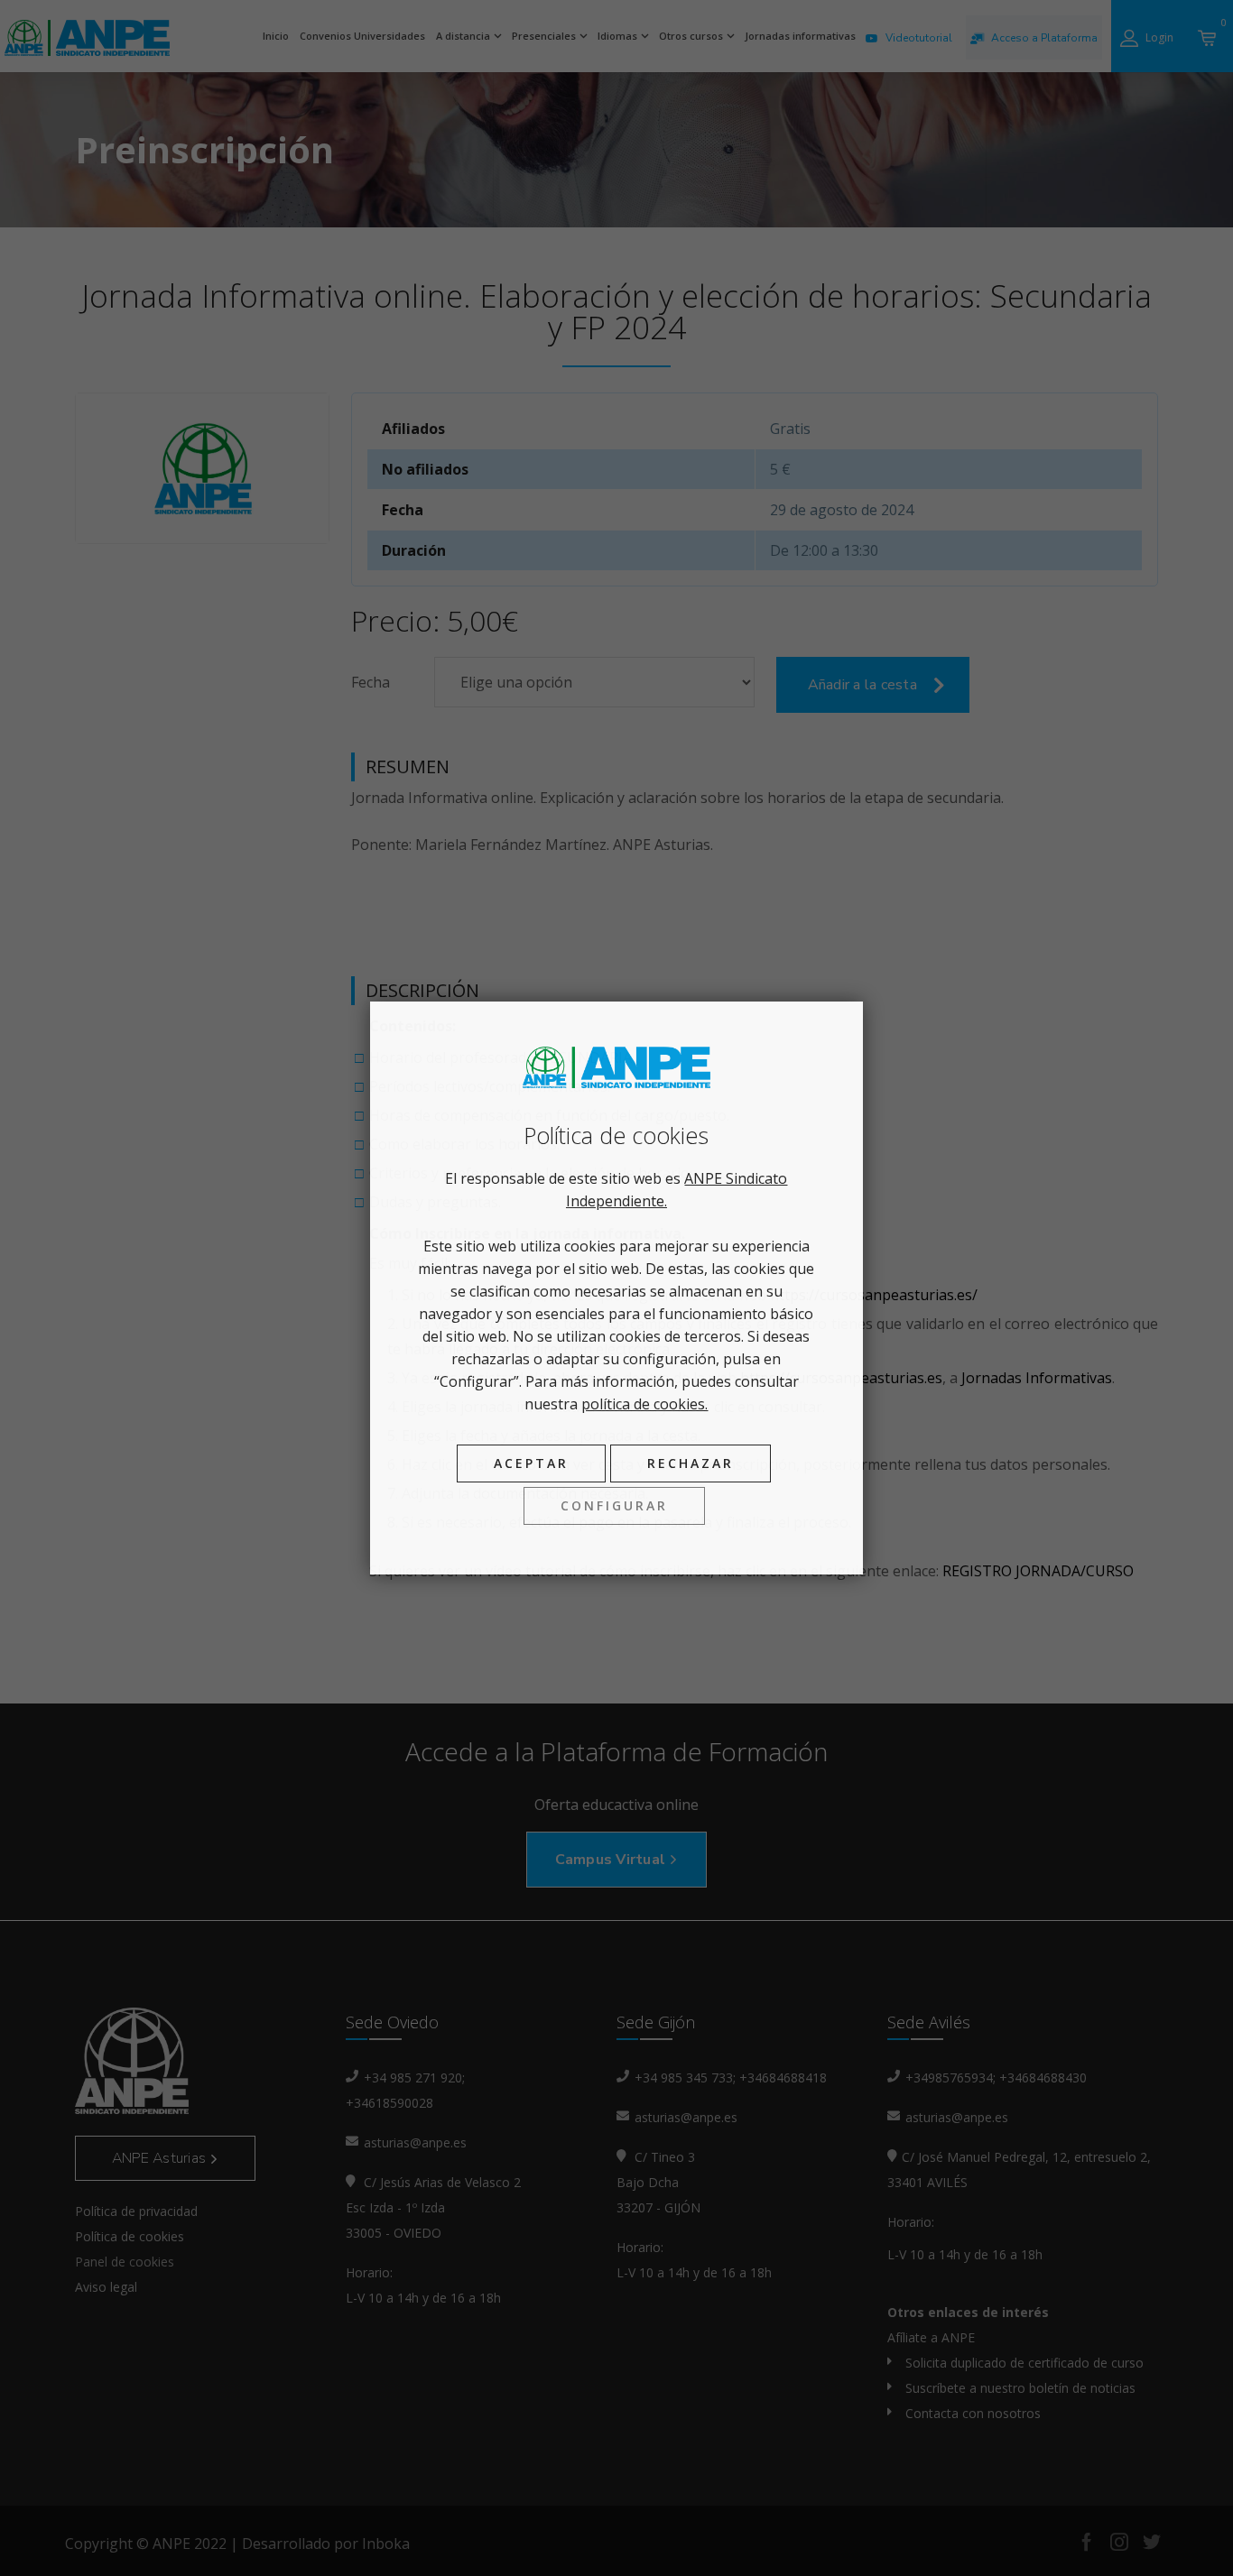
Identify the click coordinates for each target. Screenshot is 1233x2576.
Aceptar (531, 1463)
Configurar (614, 1505)
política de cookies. (644, 1404)
